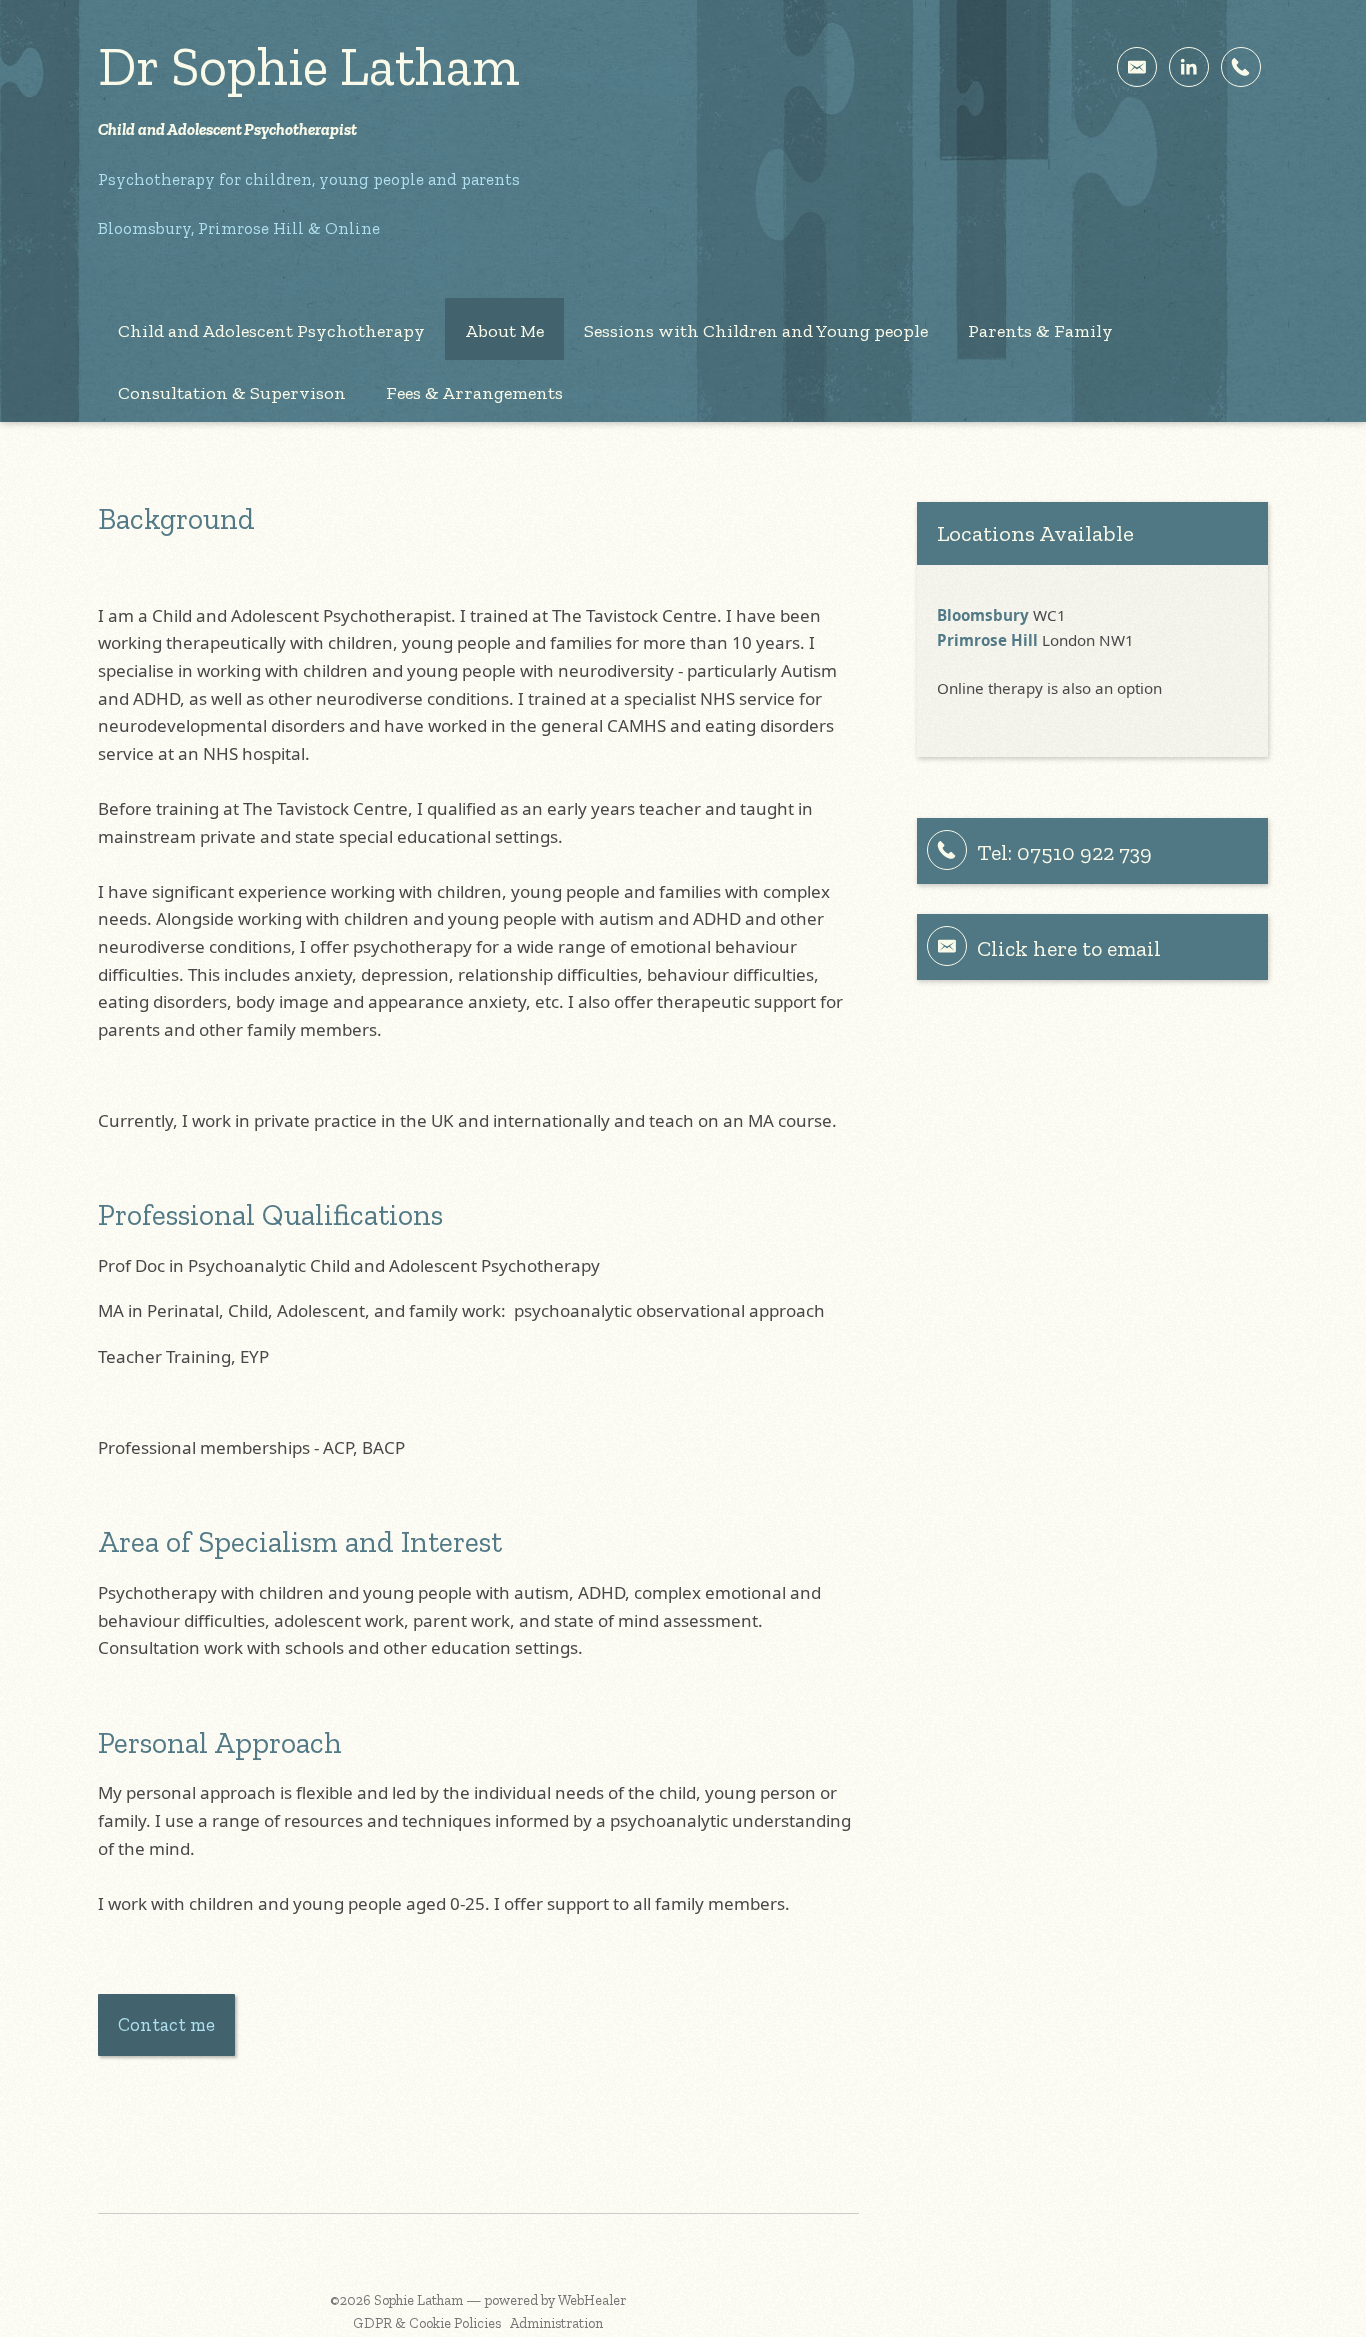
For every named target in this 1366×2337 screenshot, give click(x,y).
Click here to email (1069, 948)
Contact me (166, 2024)
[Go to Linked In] (1189, 67)
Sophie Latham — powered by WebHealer (500, 2300)
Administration (556, 2323)
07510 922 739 (1084, 852)
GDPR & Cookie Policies (427, 2323)
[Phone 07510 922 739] (1241, 67)
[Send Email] (1137, 67)
